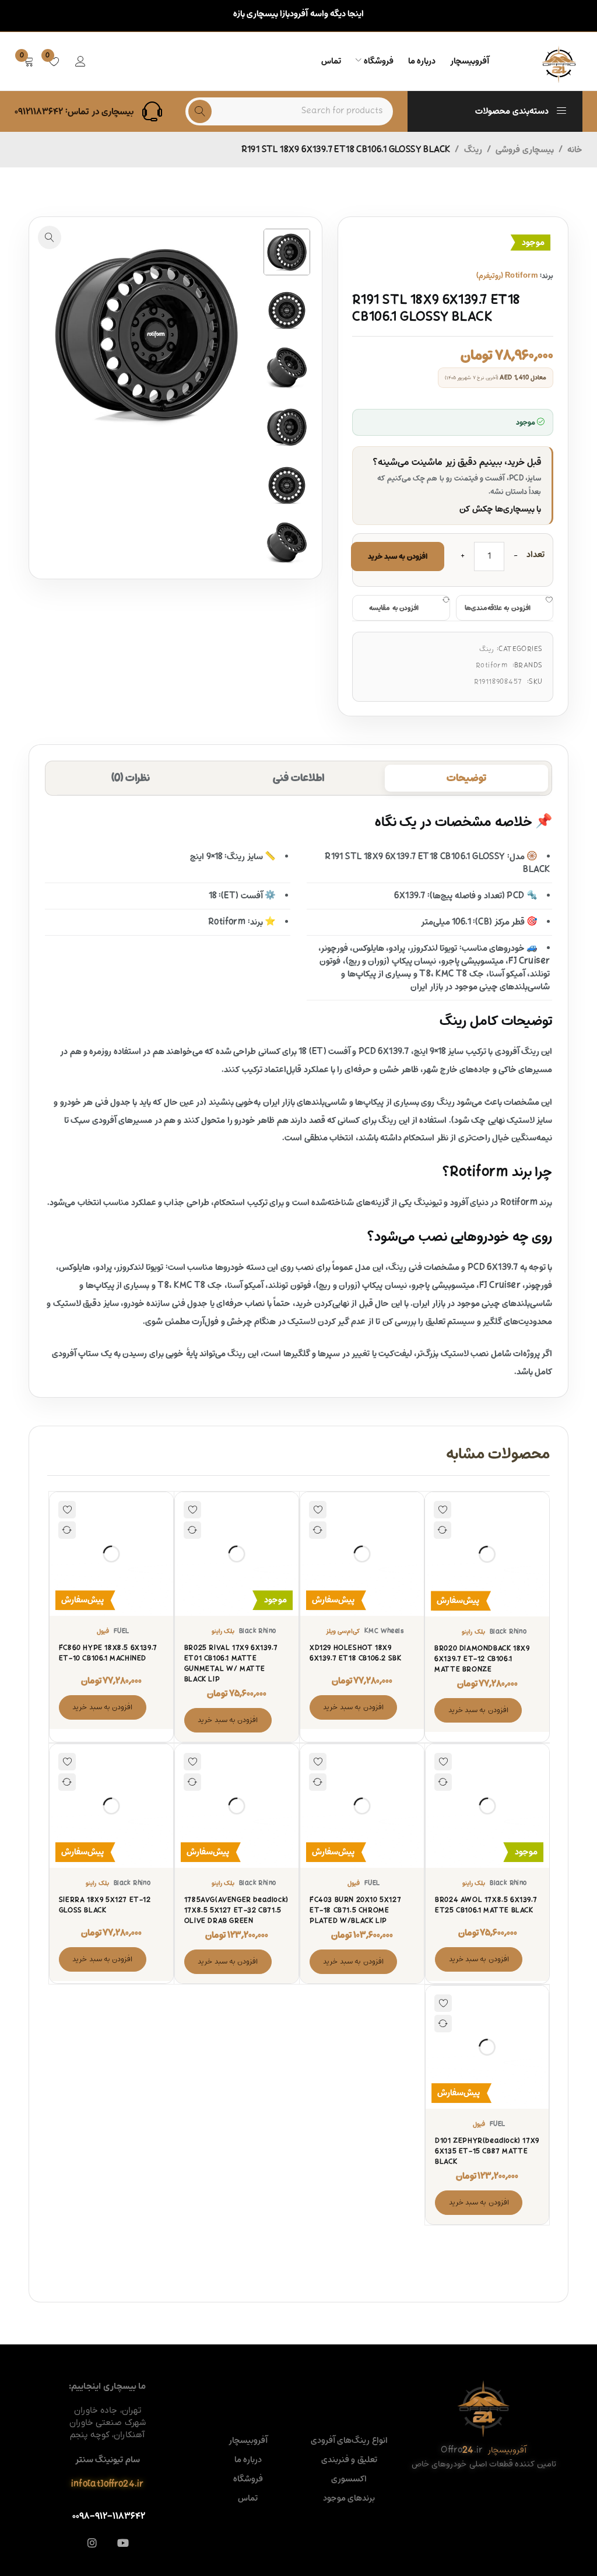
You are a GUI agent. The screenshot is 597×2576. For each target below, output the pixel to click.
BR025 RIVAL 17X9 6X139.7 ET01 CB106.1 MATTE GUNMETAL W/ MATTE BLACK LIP (231, 1664)
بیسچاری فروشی (524, 150)
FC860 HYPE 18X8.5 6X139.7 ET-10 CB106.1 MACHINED (108, 1653)
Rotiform (491, 666)
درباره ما (248, 2460)
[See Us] (92, 2543)
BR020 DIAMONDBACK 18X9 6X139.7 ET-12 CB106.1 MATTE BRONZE (482, 1659)
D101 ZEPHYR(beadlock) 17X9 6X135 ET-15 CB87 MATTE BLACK (487, 2151)
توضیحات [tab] (466, 778)
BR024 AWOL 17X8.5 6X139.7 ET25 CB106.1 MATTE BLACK (486, 1905)
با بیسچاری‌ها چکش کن (500, 509)
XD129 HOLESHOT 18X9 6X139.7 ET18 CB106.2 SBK (355, 1653)
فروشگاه (248, 2479)
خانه (575, 150)
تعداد (535, 556)
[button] (50, 237)
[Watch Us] (123, 2543)
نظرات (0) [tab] (131, 778)
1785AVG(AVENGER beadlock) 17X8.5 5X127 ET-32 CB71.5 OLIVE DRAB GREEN (236, 1910)
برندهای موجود (349, 2498)
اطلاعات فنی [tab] (298, 778)
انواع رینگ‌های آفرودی (349, 2441)
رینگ (473, 150)
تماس (248, 2498)
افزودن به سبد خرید (398, 556)
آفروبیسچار (248, 2441)
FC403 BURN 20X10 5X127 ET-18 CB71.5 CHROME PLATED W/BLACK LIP (355, 1910)
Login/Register (80, 61)
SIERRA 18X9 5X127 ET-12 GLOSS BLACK (105, 1905)
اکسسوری (349, 2479)
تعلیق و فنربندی (349, 2460)
